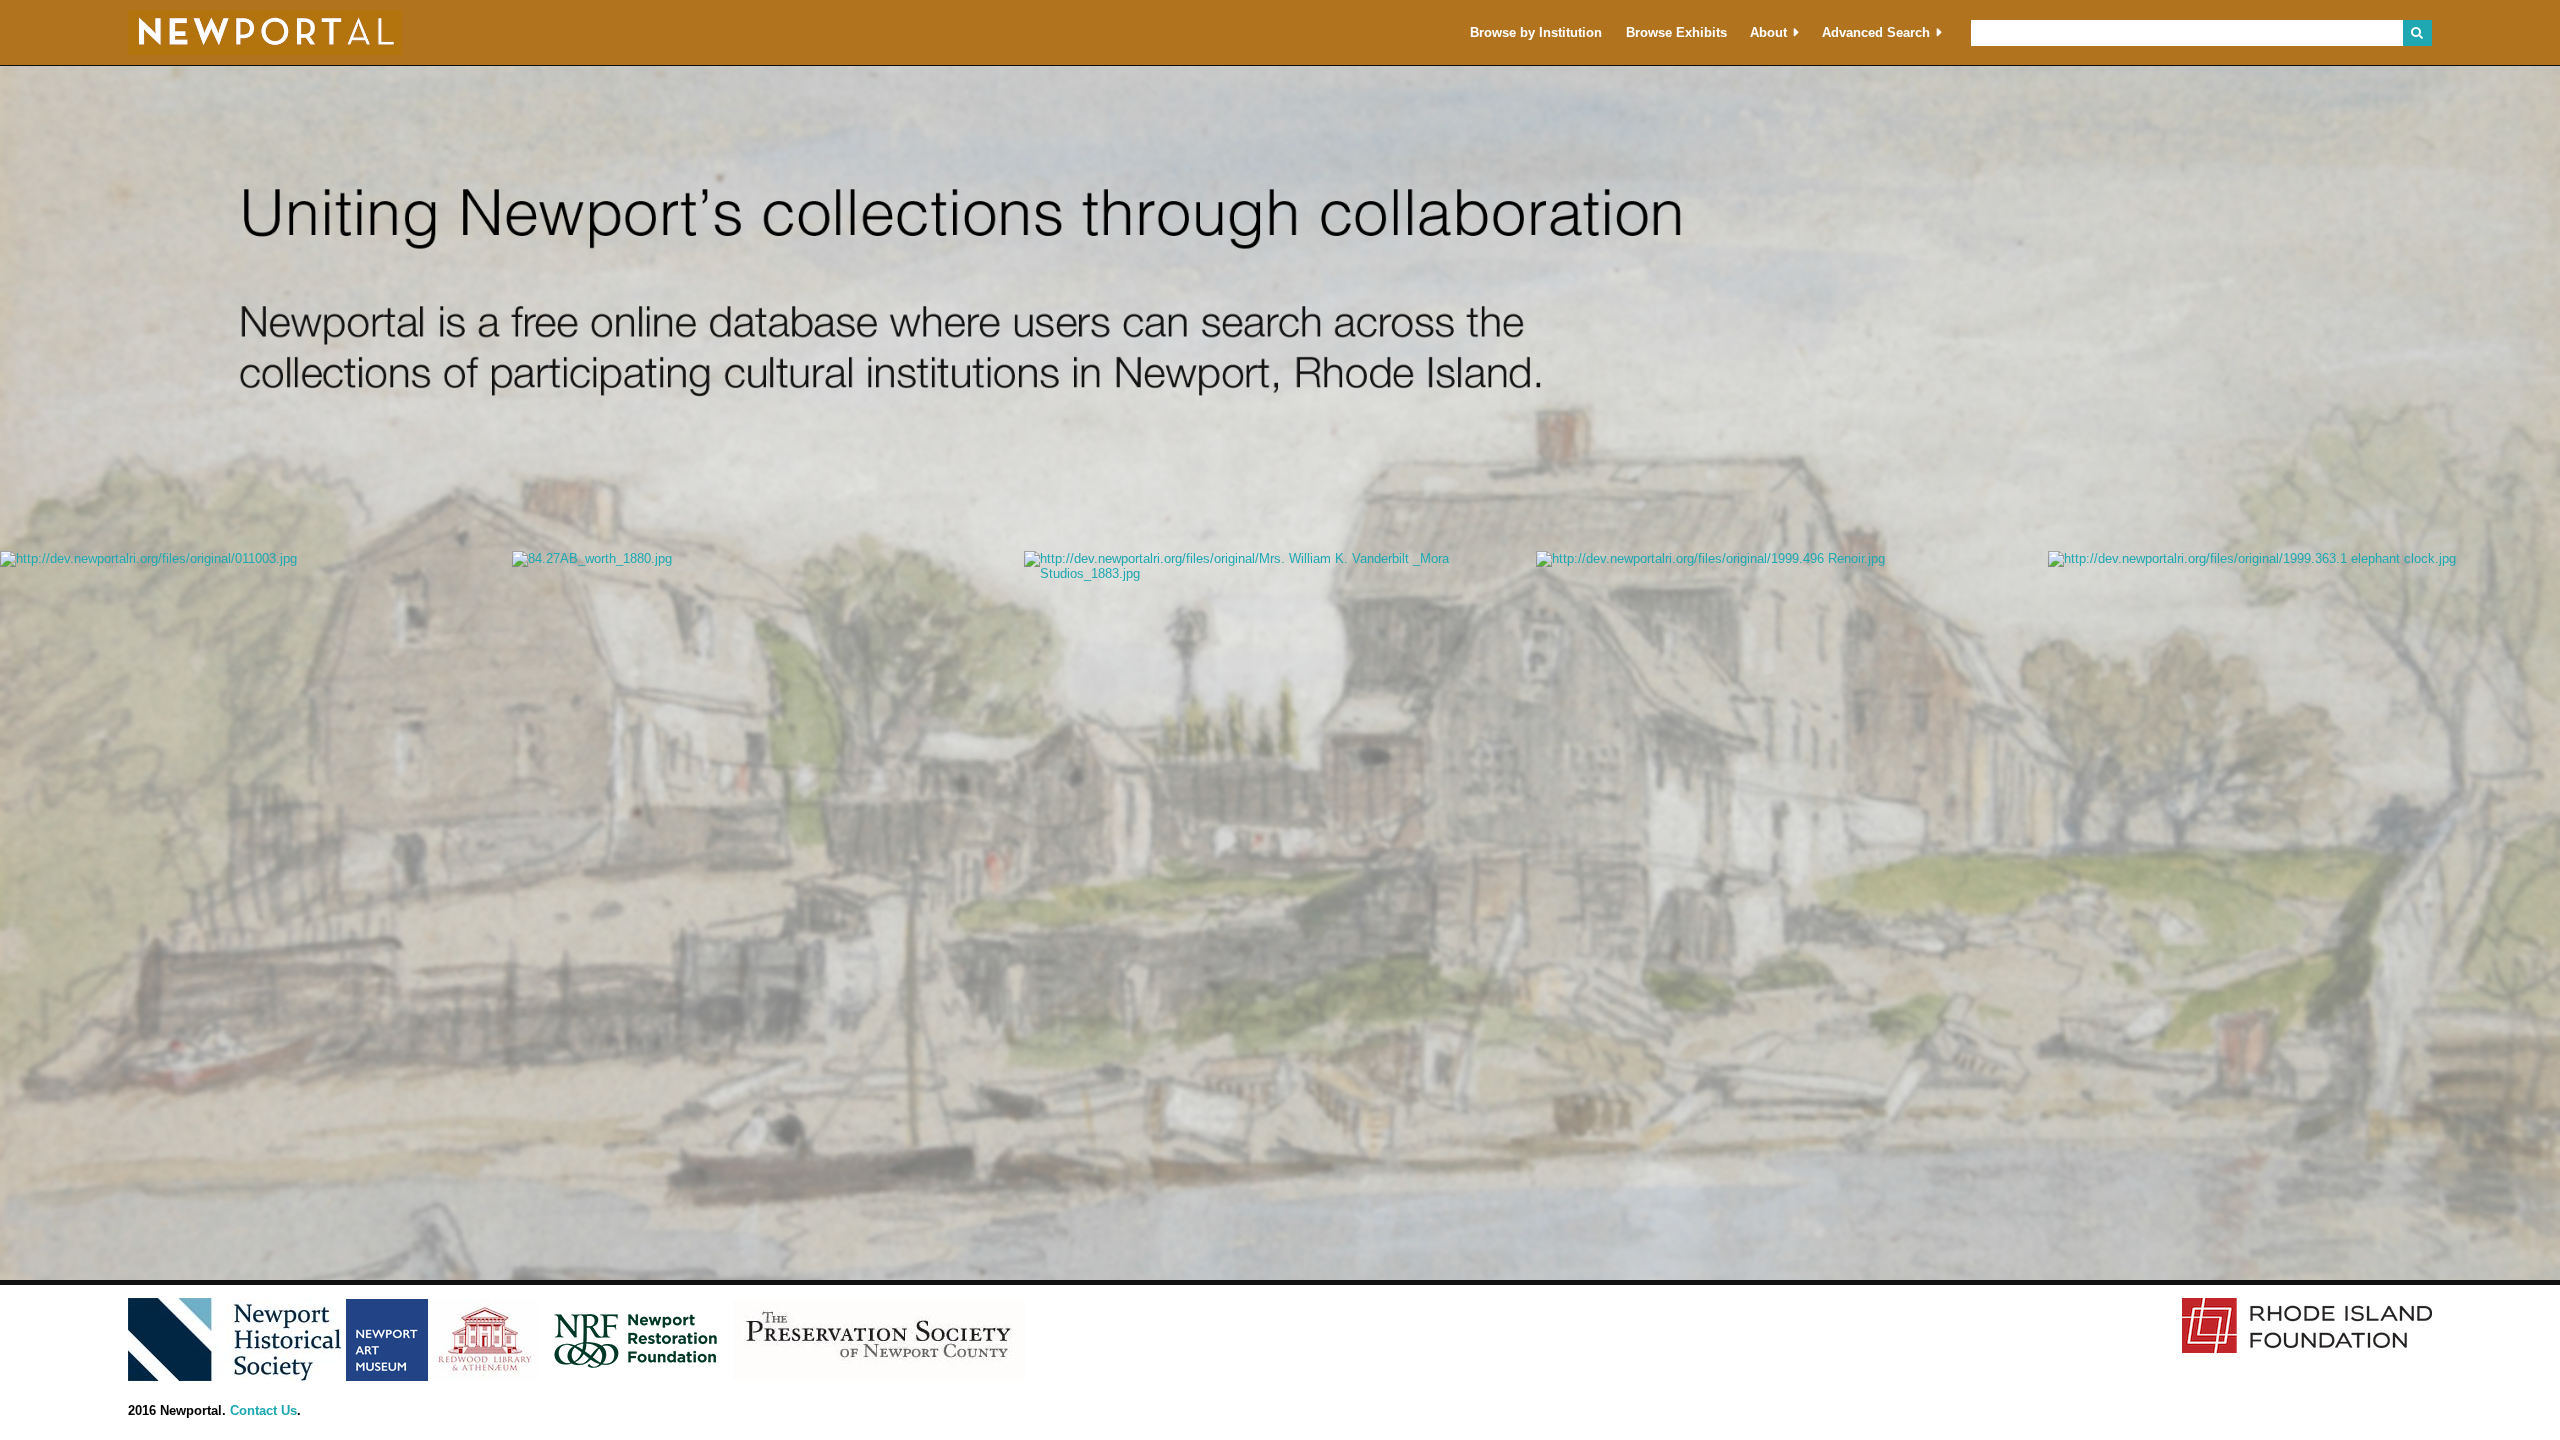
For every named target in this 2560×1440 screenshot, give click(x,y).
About (1768, 32)
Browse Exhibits (1676, 32)
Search (2417, 33)
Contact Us (263, 1410)
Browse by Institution (1536, 32)
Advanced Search (1876, 32)
